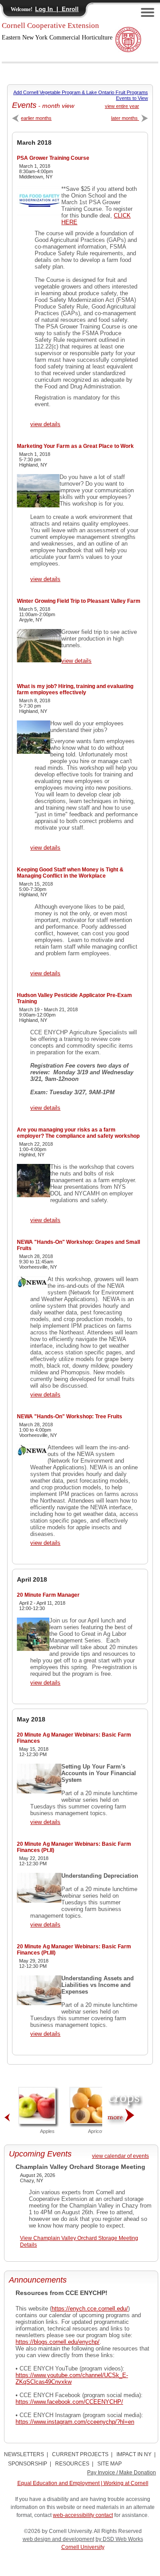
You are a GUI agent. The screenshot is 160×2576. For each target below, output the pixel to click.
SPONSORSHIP (28, 2464)
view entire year (122, 106)
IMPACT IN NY (134, 2454)
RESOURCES (72, 2464)
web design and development (58, 2539)
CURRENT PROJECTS (80, 2454)
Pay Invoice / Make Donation (122, 2473)
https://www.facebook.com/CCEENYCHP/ (69, 2402)
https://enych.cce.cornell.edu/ (90, 2309)
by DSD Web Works (119, 2539)
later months (125, 118)
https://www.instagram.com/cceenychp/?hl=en (75, 2422)
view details (45, 424)
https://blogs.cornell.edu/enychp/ (58, 2342)
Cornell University (83, 2547)
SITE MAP (110, 2464)
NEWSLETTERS (24, 2454)
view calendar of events (120, 2156)
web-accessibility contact (83, 2515)
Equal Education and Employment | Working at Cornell (83, 2483)
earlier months (36, 118)
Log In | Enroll (57, 9)
